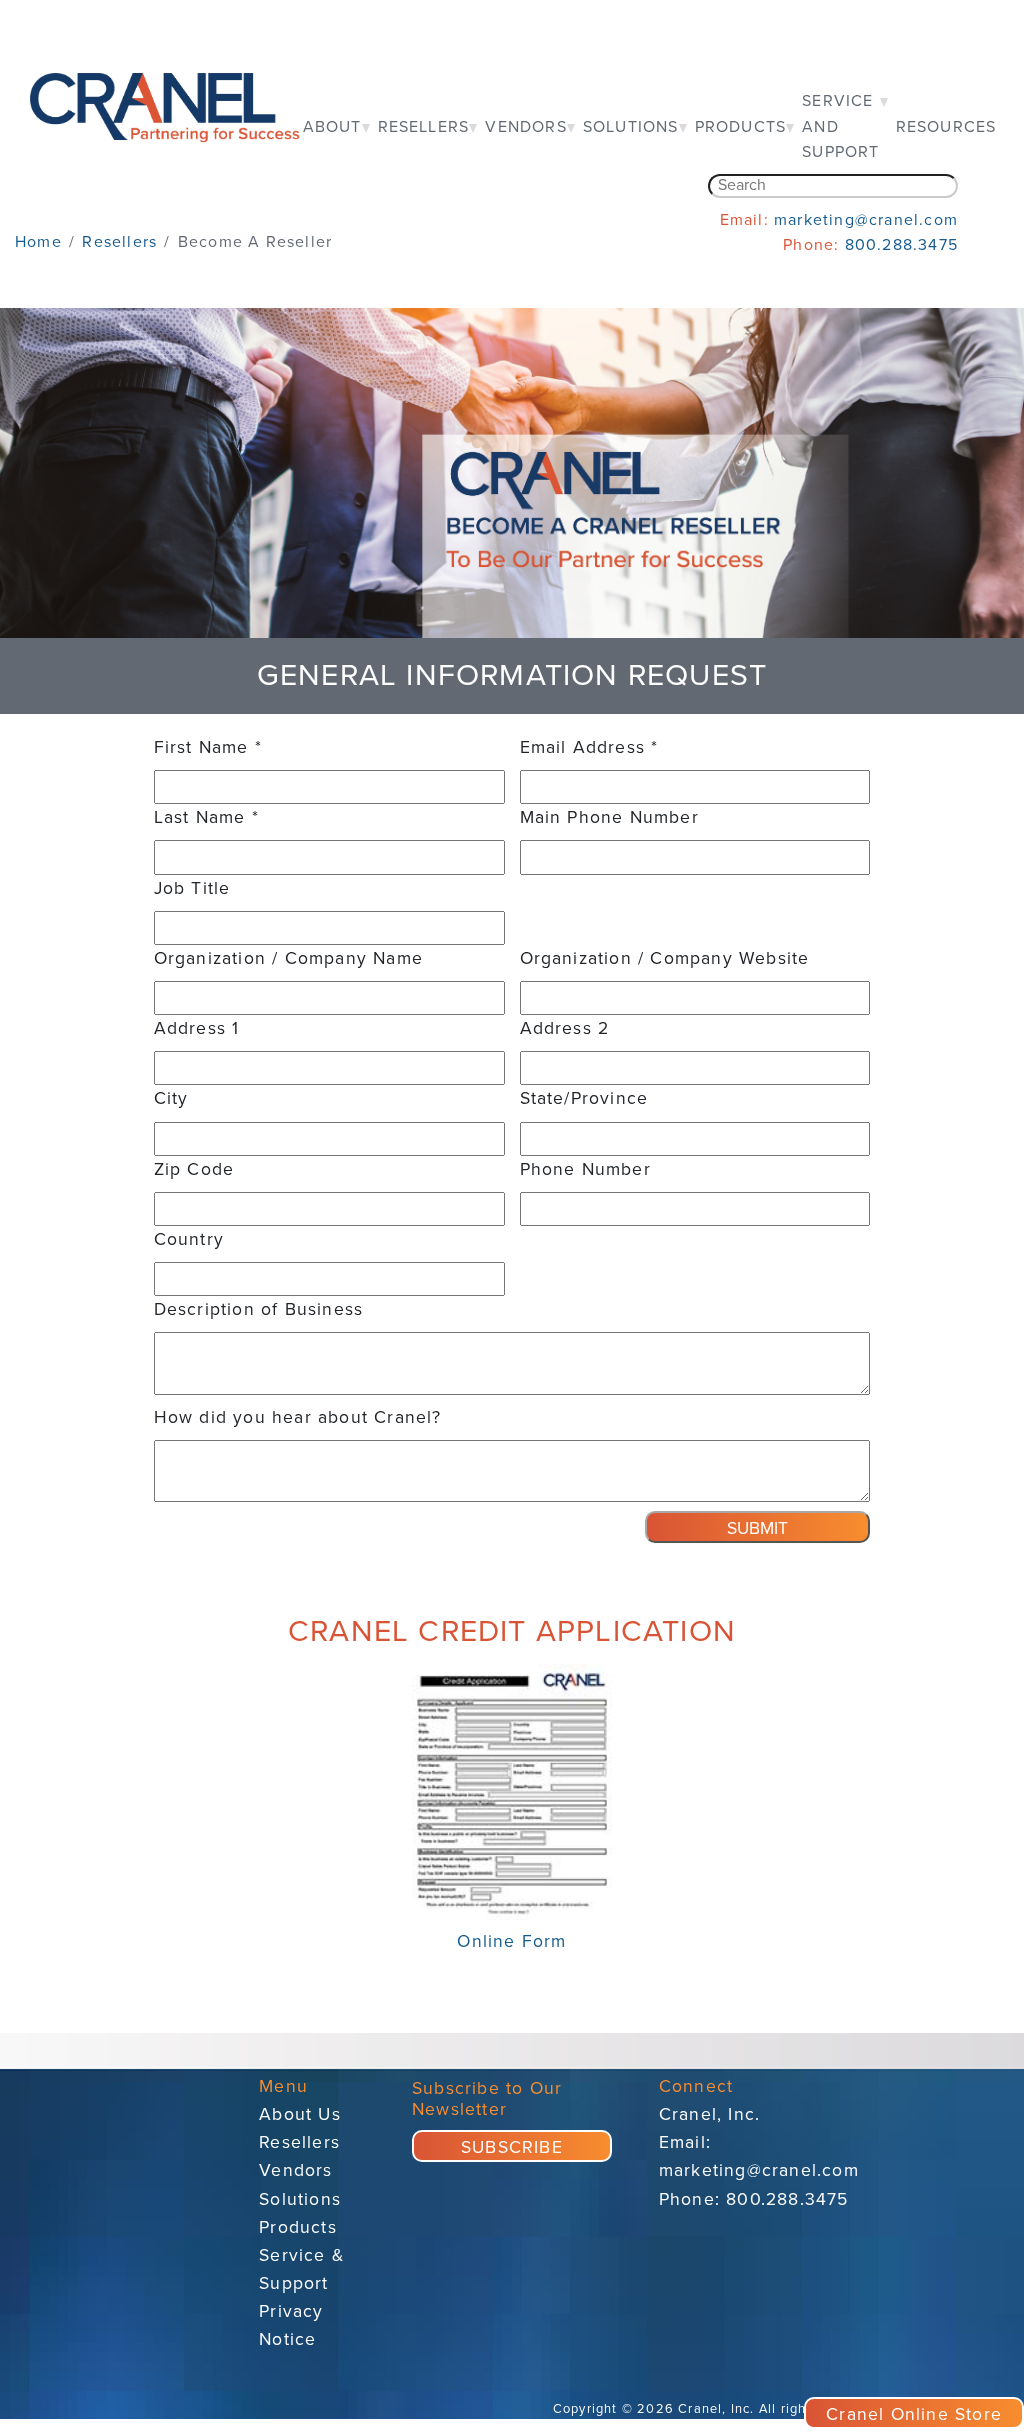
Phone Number (585, 1169)
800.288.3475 (901, 245)
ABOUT (332, 127)
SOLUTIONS (631, 127)
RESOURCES (946, 127)
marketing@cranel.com (866, 220)
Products (298, 2227)
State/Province (584, 1098)
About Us (300, 2114)
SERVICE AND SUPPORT (840, 126)
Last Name (206, 817)
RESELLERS (424, 127)
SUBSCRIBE (512, 2147)
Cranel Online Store (914, 2414)
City (171, 1098)
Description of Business (259, 1309)
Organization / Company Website (665, 958)
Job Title (192, 888)
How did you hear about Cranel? (298, 1417)
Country (189, 1239)
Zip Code (194, 1169)
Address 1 (197, 1028)
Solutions (300, 2199)
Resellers (299, 2142)
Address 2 (565, 1028)
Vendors (295, 2170)
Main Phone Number (609, 817)
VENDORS (525, 127)
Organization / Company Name (288, 958)
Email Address (589, 747)
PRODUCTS (741, 127)
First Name (208, 747)
